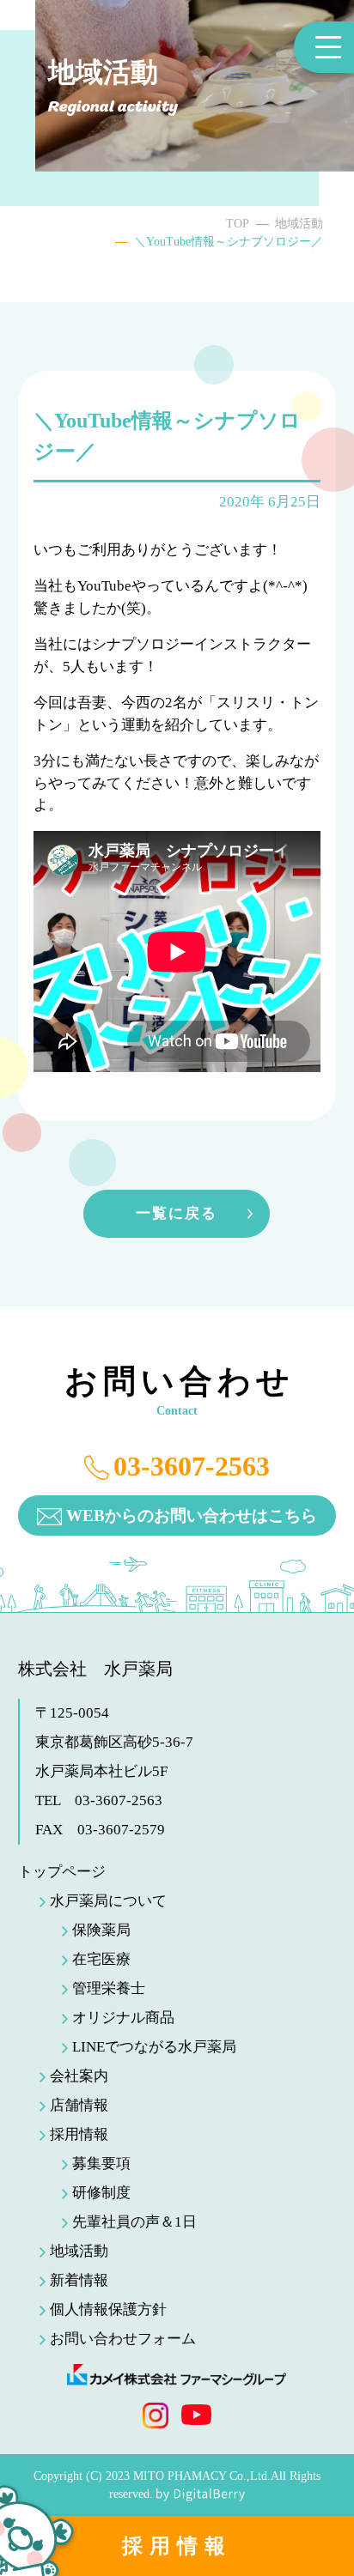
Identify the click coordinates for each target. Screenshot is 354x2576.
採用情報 (177, 2546)
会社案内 (79, 2076)
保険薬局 (101, 1930)
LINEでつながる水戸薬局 (154, 2047)
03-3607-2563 (192, 1466)
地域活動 (299, 224)
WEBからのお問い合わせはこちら (192, 1515)
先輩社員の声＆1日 (134, 2222)
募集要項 (101, 2164)
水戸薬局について (108, 1901)
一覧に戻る (177, 1213)
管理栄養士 (109, 1988)
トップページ (62, 1872)
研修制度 (101, 2193)
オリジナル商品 (123, 2018)
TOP (238, 224)
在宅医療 (101, 1959)
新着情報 (79, 2280)
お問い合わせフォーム (123, 2339)
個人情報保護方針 (108, 2309)
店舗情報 (79, 2105)
